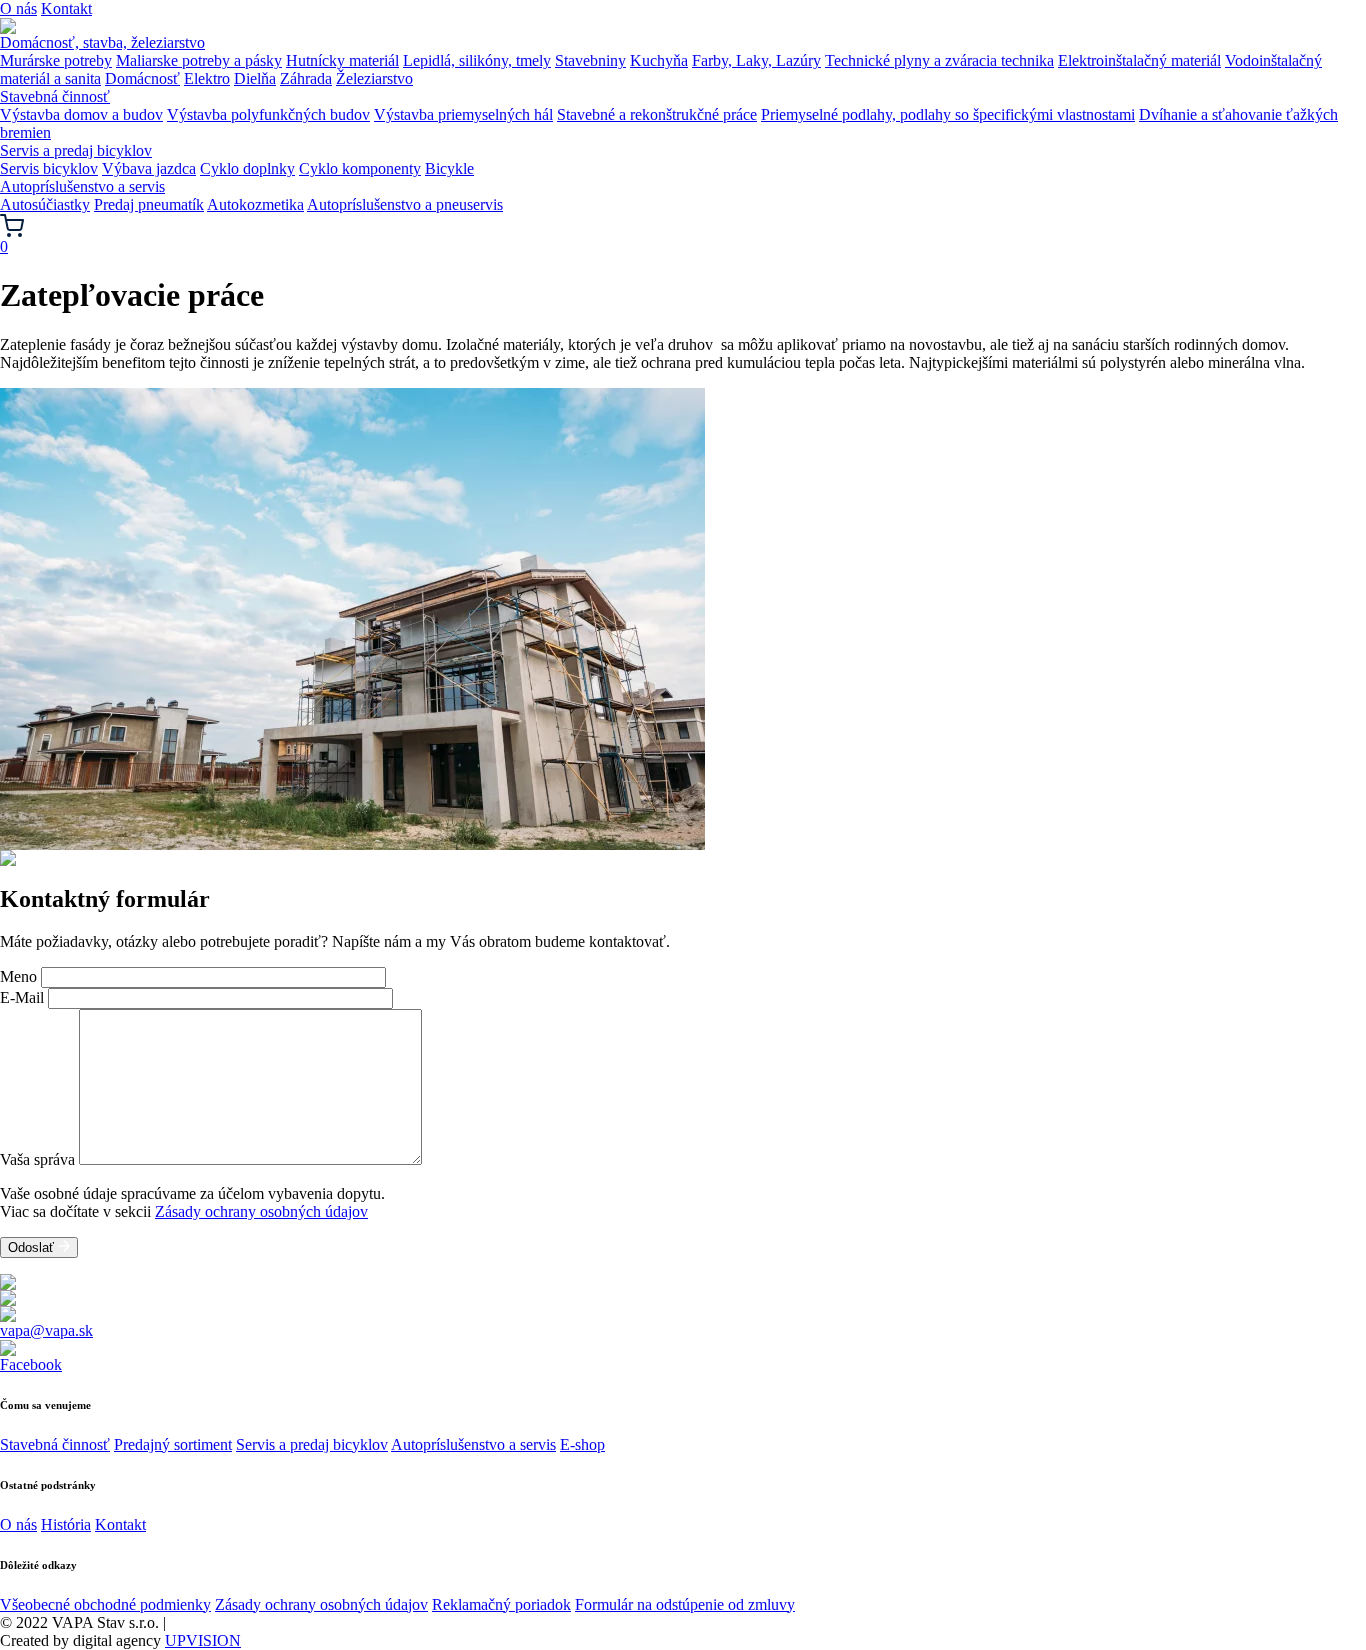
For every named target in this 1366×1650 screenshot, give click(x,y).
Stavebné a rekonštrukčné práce (657, 114)
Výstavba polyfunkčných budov (268, 114)
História (66, 1524)
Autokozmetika (255, 204)
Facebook (31, 1364)
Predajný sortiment (173, 1444)
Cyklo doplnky (247, 168)
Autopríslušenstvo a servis (82, 186)
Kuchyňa (659, 60)
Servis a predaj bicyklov (76, 150)
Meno (18, 976)
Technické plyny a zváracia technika (939, 60)
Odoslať (33, 1247)
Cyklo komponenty (360, 168)
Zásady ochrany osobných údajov (261, 1211)
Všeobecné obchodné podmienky (105, 1604)
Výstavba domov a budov (81, 114)
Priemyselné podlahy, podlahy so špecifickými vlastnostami (948, 114)
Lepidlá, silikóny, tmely (477, 60)
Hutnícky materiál (342, 60)
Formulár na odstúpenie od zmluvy (685, 1604)
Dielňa (255, 78)
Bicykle (449, 168)
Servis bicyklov (49, 168)
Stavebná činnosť (55, 96)
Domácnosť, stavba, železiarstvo (102, 42)
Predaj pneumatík (149, 204)
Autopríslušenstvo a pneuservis (405, 204)
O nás (18, 8)
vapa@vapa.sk (46, 1330)
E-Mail (22, 997)
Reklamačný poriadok (501, 1604)
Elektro (207, 78)
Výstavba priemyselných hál (463, 114)
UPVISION (203, 1640)
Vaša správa (37, 1159)
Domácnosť (142, 78)
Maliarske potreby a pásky (199, 60)
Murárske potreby (56, 60)
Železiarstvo (374, 78)
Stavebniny (590, 60)
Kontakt (66, 8)
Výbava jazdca (149, 168)
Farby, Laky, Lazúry (756, 60)
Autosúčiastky (45, 204)
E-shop (582, 1444)
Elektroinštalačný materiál (1139, 60)
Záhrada (306, 78)
